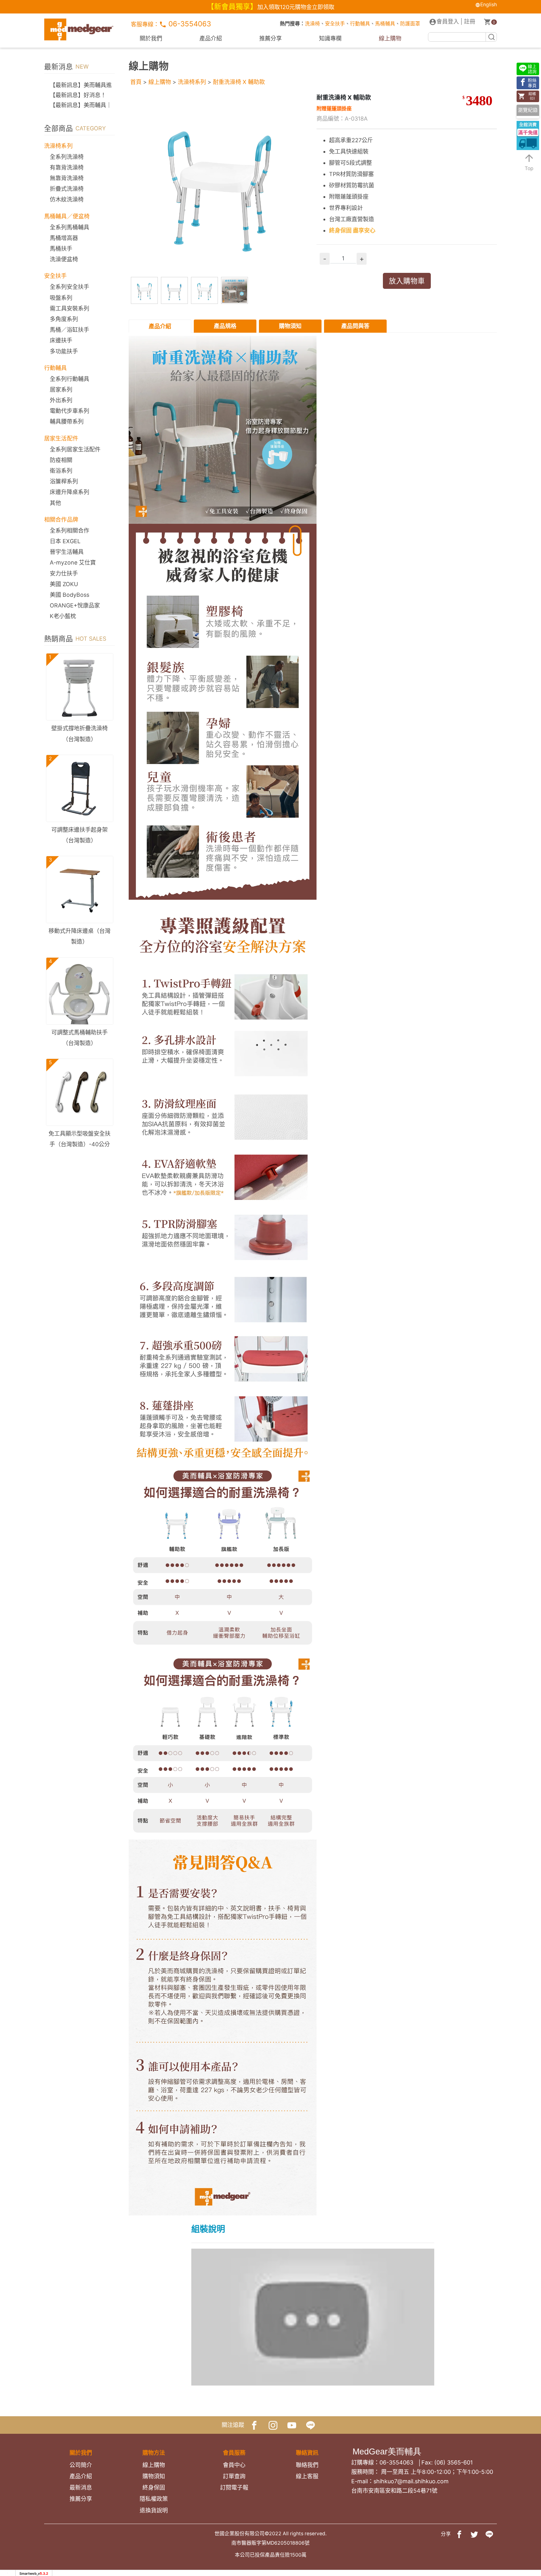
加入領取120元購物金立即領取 (296, 7)
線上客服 (307, 2476)
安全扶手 (335, 24)
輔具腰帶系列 (67, 422)
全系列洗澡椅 (67, 157)
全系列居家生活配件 (75, 449)
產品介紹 (211, 38)
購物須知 (290, 326)
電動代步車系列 (70, 411)
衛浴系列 (61, 471)
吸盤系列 (61, 298)
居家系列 (61, 390)
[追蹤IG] (273, 2425)
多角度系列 (64, 319)
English (489, 5)
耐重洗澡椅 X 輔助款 (239, 82)
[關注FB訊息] (254, 2425)
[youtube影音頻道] (292, 2425)
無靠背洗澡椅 (67, 178)
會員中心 (234, 2465)
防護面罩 (410, 24)
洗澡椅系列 (192, 82)
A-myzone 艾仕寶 (73, 562)
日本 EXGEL (65, 541)
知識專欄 (330, 38)
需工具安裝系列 (70, 308)
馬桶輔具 (385, 24)
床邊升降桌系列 (70, 492)
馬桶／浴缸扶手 (70, 330)
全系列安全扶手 (70, 287)
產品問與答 (355, 326)
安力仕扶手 (64, 573)
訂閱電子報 (234, 2488)
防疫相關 (61, 460)
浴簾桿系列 (64, 481)
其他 (55, 503)
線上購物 (390, 38)
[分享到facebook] (459, 2534)
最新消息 (81, 2488)
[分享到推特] (474, 2534)
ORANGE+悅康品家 (75, 605)
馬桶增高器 (64, 238)
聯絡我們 (307, 2465)
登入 (448, 21)
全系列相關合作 (70, 531)
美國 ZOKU (64, 584)
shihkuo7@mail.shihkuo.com (411, 2481)
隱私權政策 (154, 2499)
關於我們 (151, 38)
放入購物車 (407, 281)
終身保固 (154, 2488)
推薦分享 (270, 38)
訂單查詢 (234, 2476)
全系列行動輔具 (70, 379)
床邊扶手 (61, 340)
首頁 (136, 82)
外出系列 (61, 400)
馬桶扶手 (61, 249)
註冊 (470, 21)
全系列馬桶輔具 (70, 227)
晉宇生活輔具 (67, 552)
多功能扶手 (64, 351)
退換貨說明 (154, 2510)
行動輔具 (360, 24)
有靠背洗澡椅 (67, 167)
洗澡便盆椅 (64, 259)
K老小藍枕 (63, 616)
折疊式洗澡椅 (67, 189)
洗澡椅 (312, 24)
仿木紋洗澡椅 (67, 199)
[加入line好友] (311, 2425)
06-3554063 (189, 24)
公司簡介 (81, 2465)
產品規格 (225, 326)
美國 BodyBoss (70, 595)
